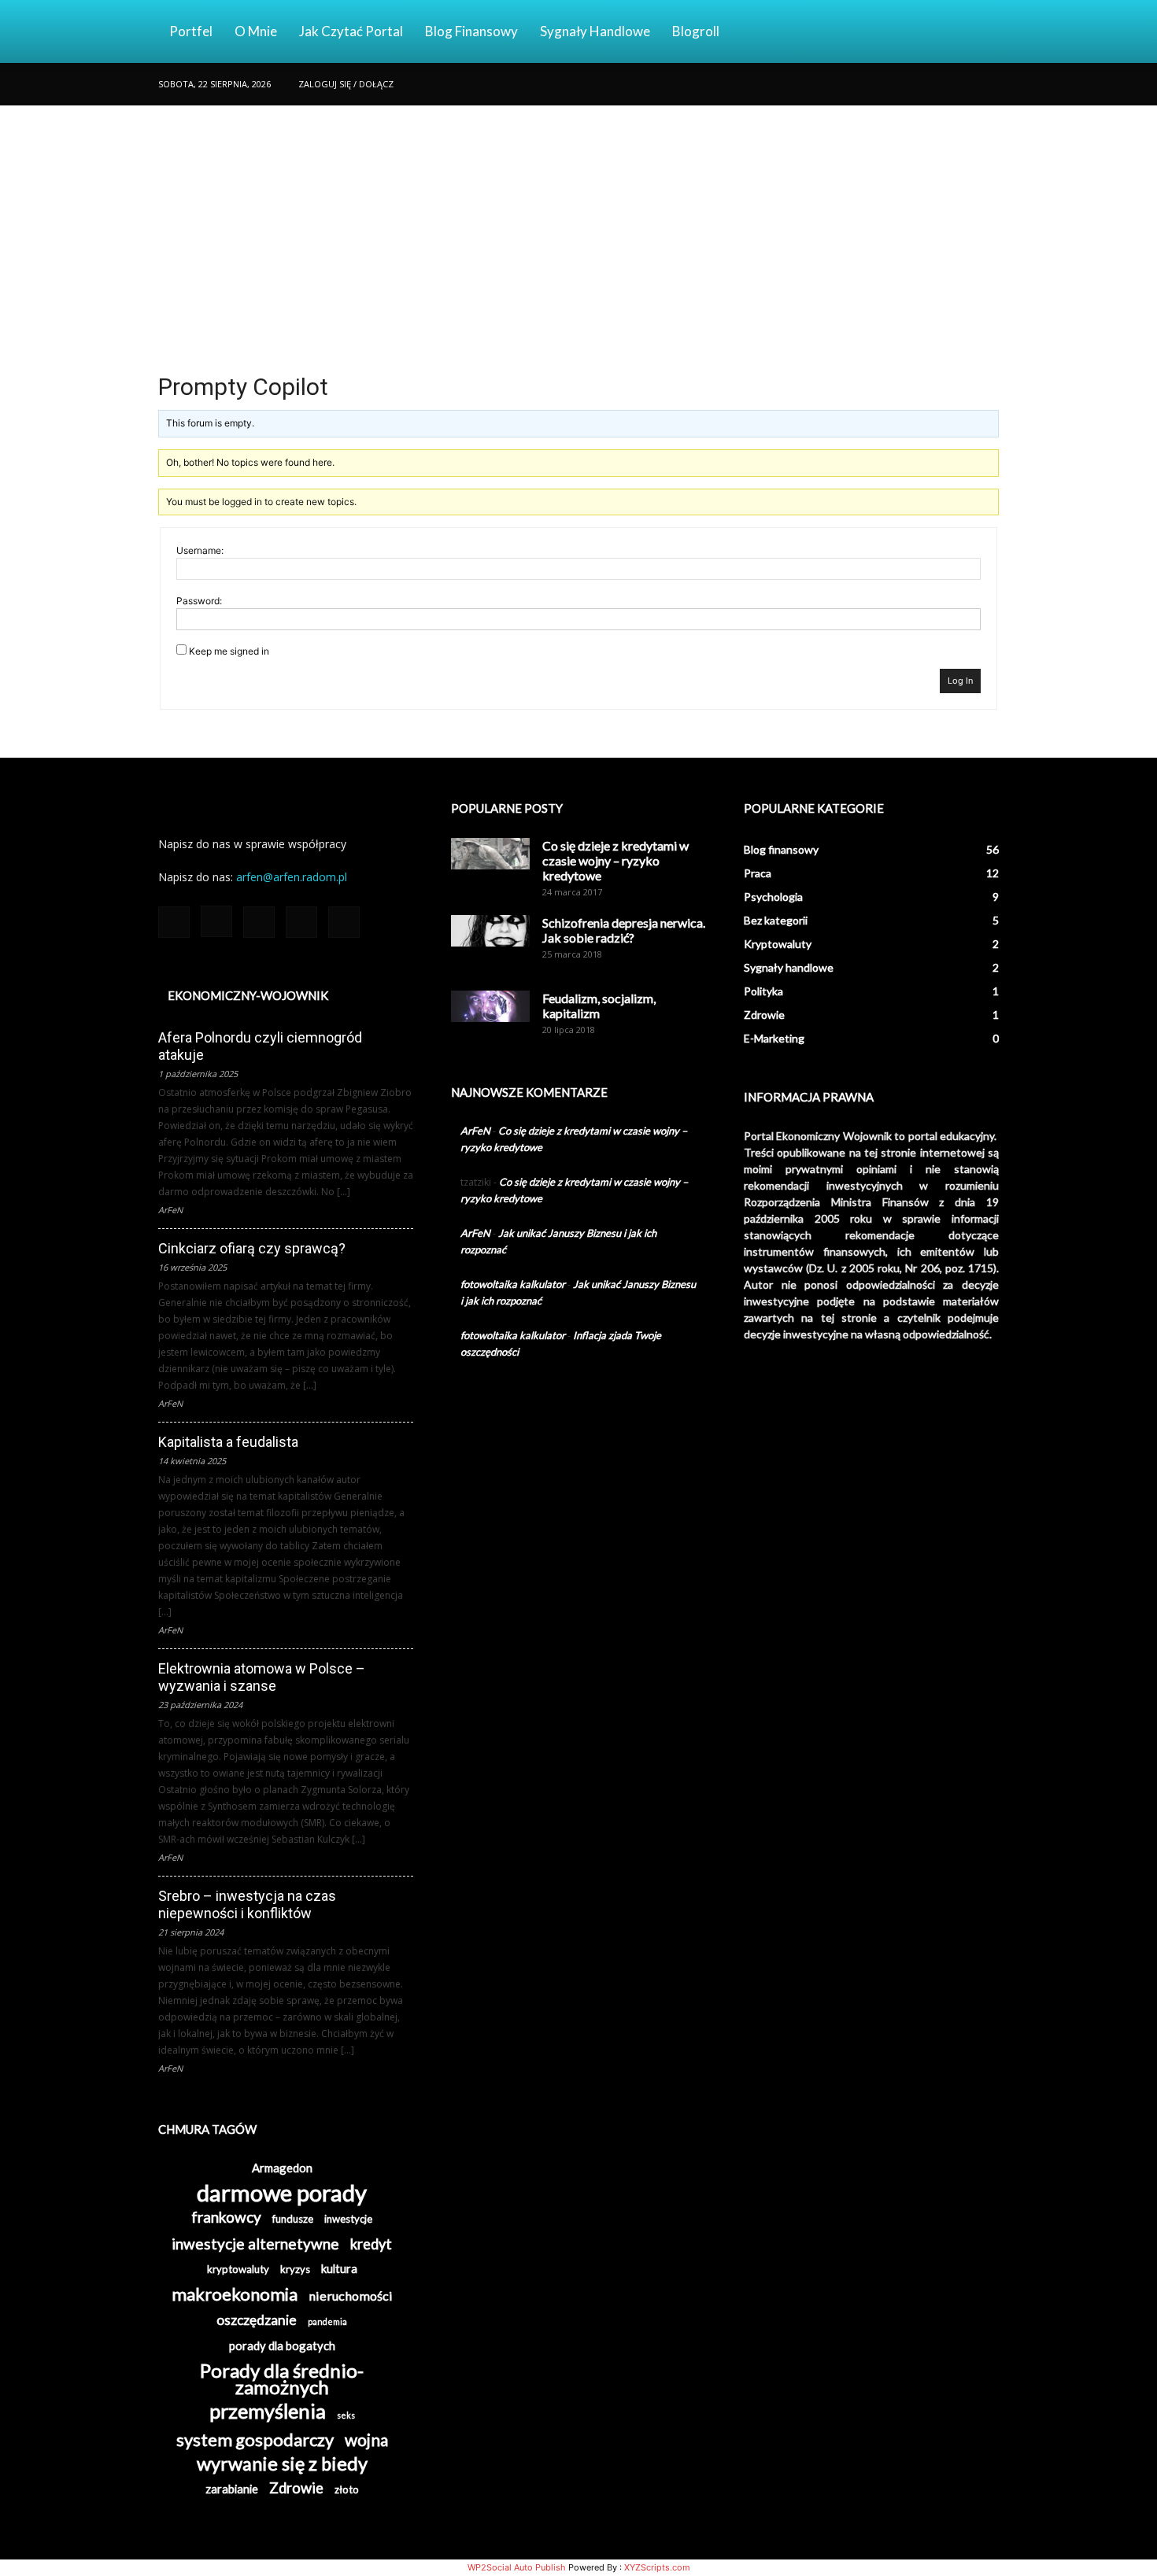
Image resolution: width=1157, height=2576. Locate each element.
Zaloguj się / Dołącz (346, 84)
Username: (200, 550)
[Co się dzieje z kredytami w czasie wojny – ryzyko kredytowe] (490, 854)
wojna (366, 2439)
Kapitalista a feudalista (228, 1442)
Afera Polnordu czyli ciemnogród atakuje (260, 1046)
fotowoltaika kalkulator (513, 1284)
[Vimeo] (961, 84)
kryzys (295, 2269)
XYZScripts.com (657, 2567)
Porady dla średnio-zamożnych (282, 2379)
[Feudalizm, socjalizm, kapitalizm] (490, 1006)
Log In (960, 681)
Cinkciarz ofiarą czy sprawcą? (252, 1248)
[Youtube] (987, 84)
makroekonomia (235, 2294)
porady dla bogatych (282, 2345)
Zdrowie (296, 2488)
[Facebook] (883, 84)
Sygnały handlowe (595, 31)
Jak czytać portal (351, 31)
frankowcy (226, 2217)
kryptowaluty (238, 2269)
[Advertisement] (578, 223)
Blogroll (696, 31)
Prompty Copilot (243, 387)
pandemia (327, 2321)
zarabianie (232, 2489)
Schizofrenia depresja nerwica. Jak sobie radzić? (624, 930)
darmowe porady (282, 2192)
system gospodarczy (255, 2439)
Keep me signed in (229, 651)
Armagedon (282, 2168)
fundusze (293, 2219)
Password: (199, 601)
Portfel (191, 31)
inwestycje (348, 2219)
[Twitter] (935, 84)
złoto (347, 2489)
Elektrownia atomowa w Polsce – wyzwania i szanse (262, 1677)
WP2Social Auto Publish (517, 2567)
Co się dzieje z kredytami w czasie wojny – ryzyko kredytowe (615, 860)
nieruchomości (351, 2296)
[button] (980, 33)
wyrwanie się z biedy (282, 2464)
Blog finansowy (471, 31)
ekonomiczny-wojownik (248, 995)
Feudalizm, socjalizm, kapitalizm (599, 1006)
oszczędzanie (257, 2320)
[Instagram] (909, 84)
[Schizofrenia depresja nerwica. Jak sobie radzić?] (490, 931)
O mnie (256, 31)
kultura (339, 2268)
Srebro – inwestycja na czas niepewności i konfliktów (247, 1904)
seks (346, 2415)
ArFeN (475, 1131)
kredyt (371, 2244)
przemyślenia (268, 2411)
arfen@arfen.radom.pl (292, 877)
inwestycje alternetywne (255, 2244)
